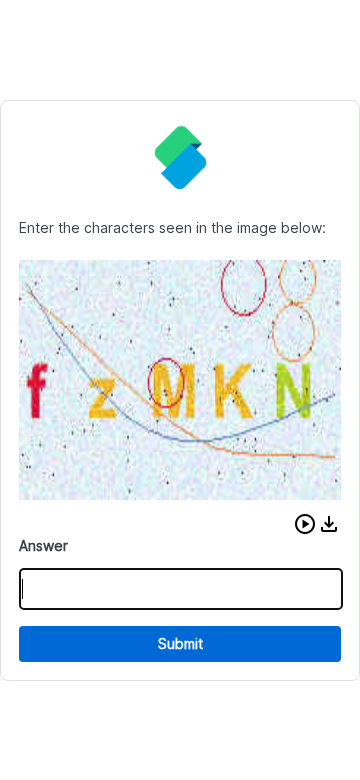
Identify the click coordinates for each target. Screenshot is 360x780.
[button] (305, 524)
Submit (180, 643)
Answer (43, 545)
